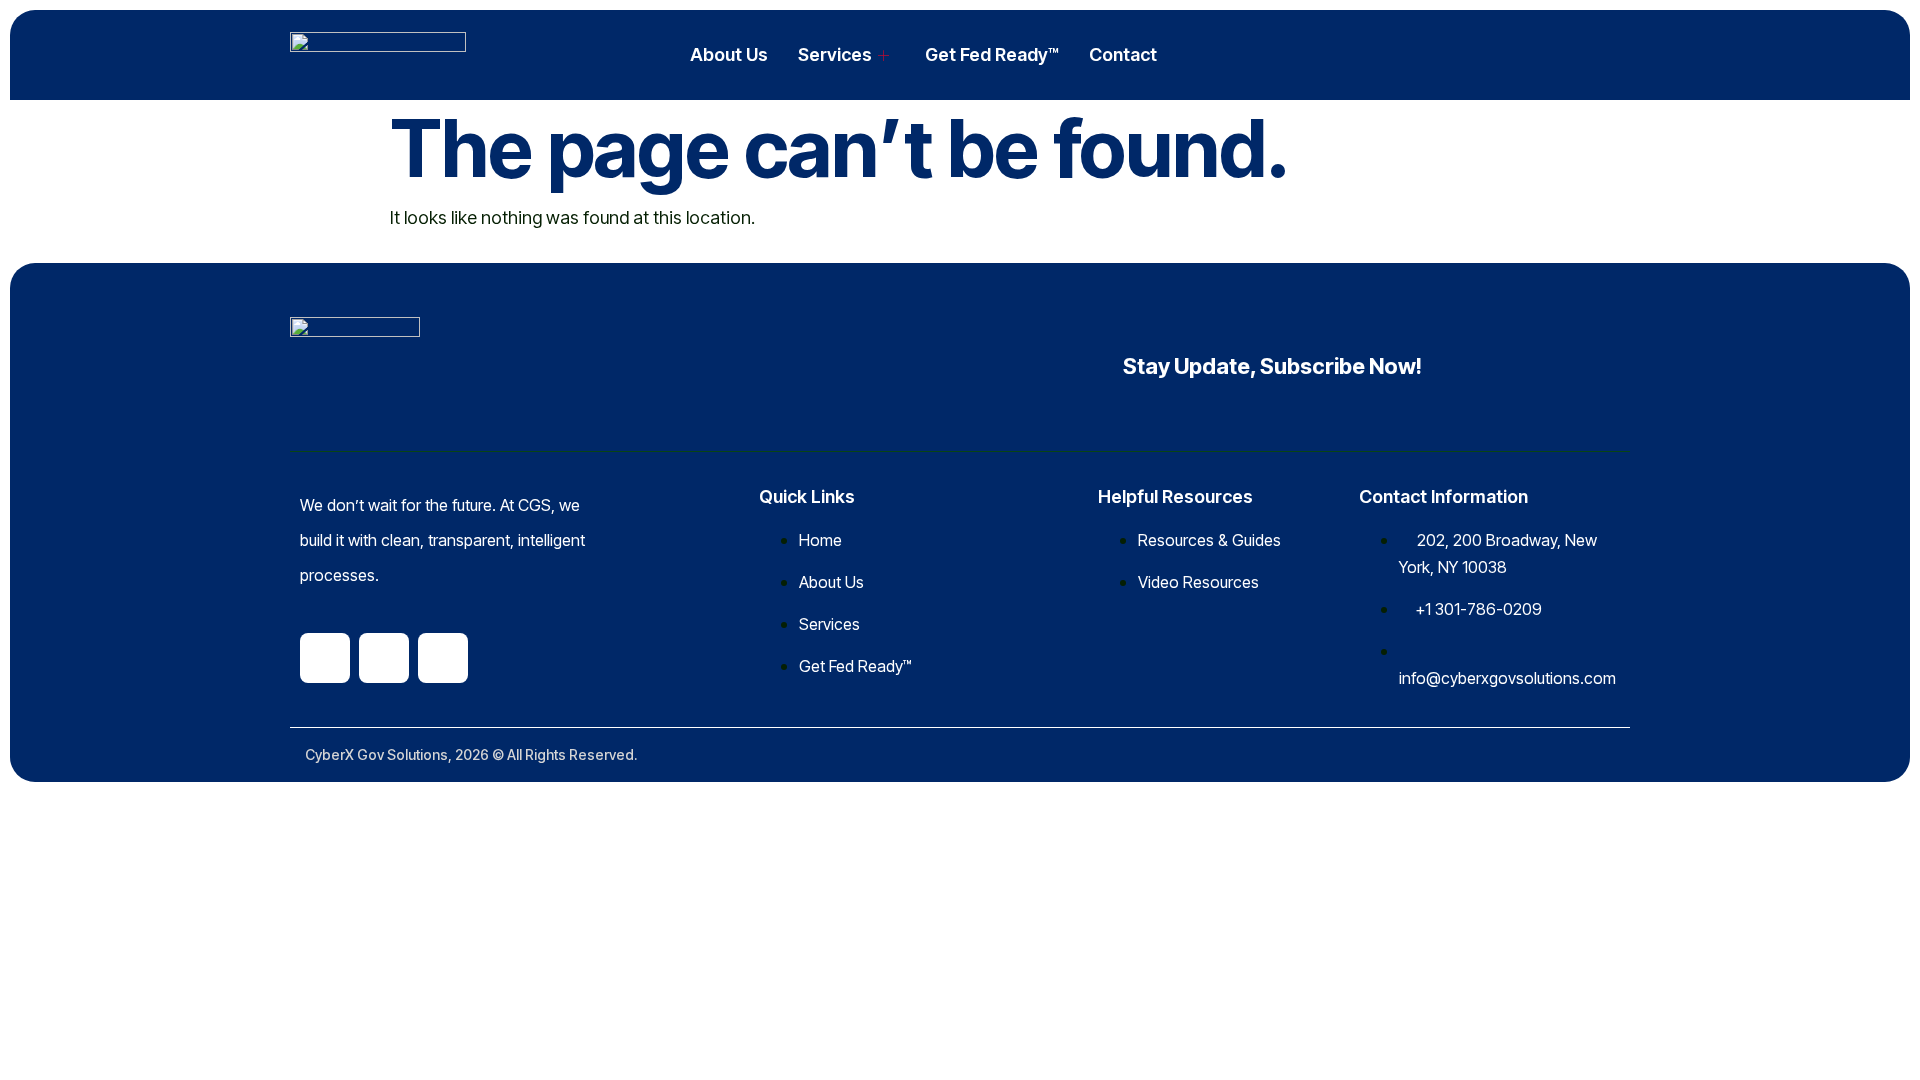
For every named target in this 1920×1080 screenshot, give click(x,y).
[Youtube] (443, 658)
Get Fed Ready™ (992, 54)
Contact (1123, 54)
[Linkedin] (325, 658)
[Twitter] (384, 658)
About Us (729, 54)
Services (835, 54)
